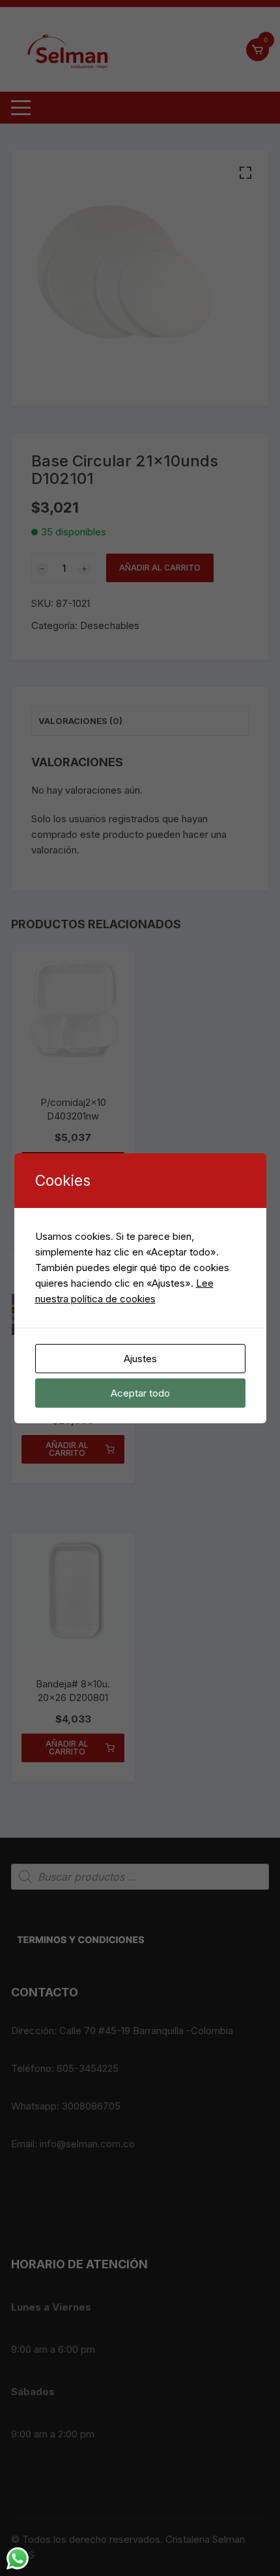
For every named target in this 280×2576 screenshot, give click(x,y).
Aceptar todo (140, 1393)
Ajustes (140, 1359)
